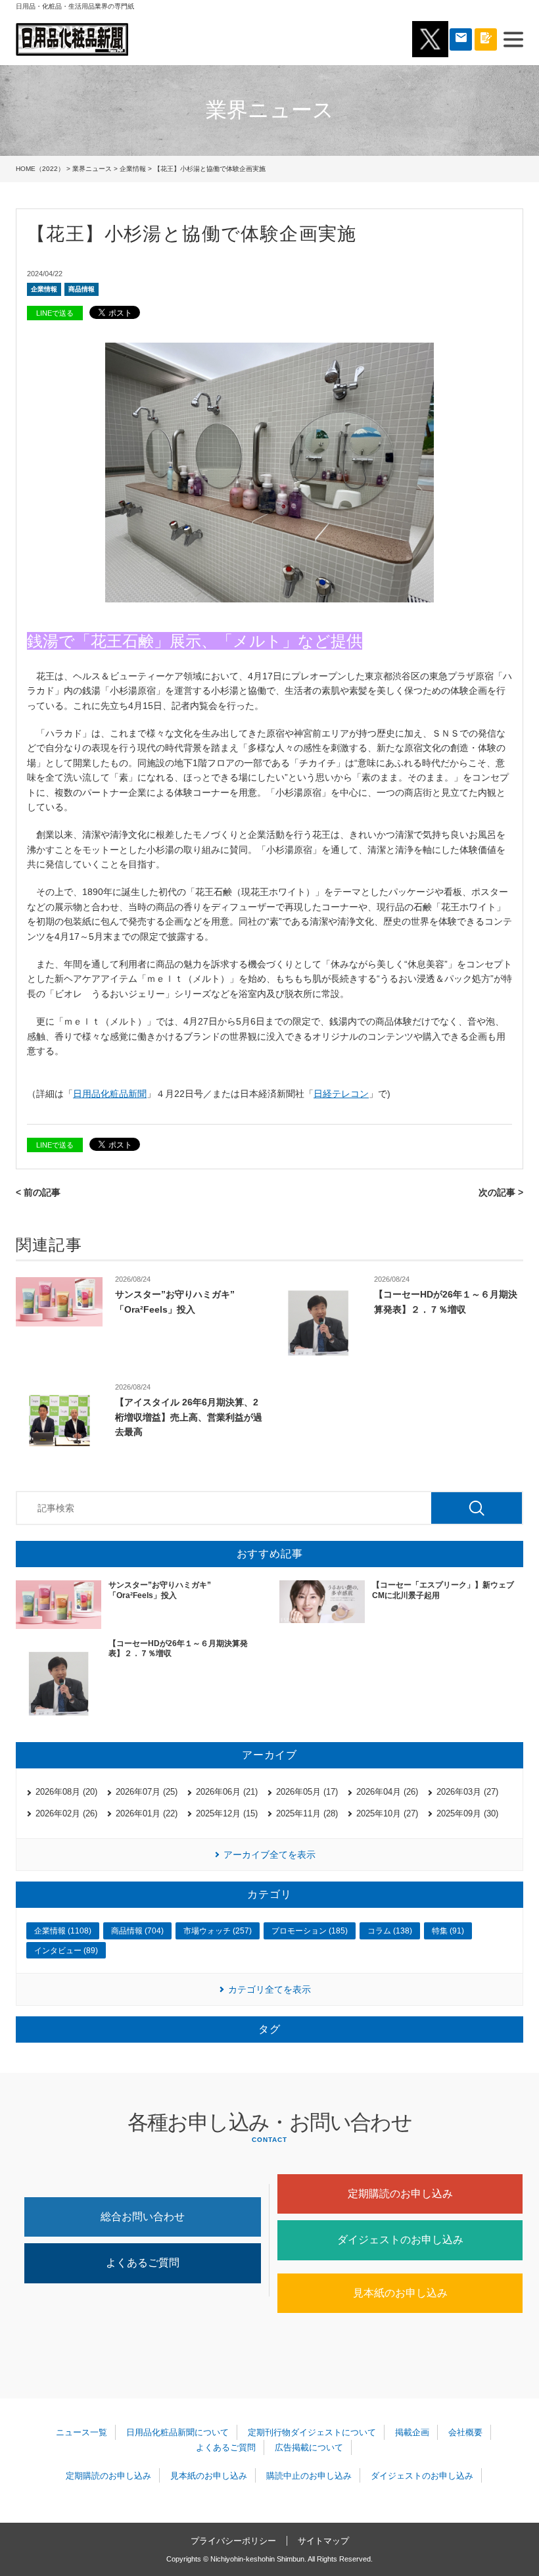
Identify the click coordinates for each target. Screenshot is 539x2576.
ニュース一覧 (82, 2432)
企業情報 (133, 169)
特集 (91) (448, 1931)
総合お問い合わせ (143, 2217)
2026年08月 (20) (66, 1792)
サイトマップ (323, 2541)
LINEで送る (55, 313)
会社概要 (465, 2432)
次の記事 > (501, 1192)
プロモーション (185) (310, 1931)
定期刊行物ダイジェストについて (312, 2432)
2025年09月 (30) (467, 1813)
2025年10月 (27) (387, 1813)
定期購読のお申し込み (400, 2194)
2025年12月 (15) (227, 1813)
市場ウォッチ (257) (218, 1931)
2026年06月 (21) (227, 1792)
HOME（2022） (40, 169)
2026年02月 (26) (66, 1813)
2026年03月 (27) (467, 1792)
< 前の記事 (38, 1192)
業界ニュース (92, 169)
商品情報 (82, 289)
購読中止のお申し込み (309, 2476)
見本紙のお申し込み (400, 2293)
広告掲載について (309, 2447)
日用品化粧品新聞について (177, 2432)
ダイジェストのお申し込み (400, 2240)
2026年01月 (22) (147, 1813)
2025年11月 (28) (307, 1813)
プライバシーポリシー (233, 2541)
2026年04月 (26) (387, 1792)
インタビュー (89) (66, 1951)
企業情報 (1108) (63, 1931)
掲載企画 (412, 2432)
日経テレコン (341, 1094)
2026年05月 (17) (307, 1792)
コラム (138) (390, 1931)
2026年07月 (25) (147, 1792)
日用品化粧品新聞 (110, 1094)
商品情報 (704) (137, 1931)
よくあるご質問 (143, 2263)
